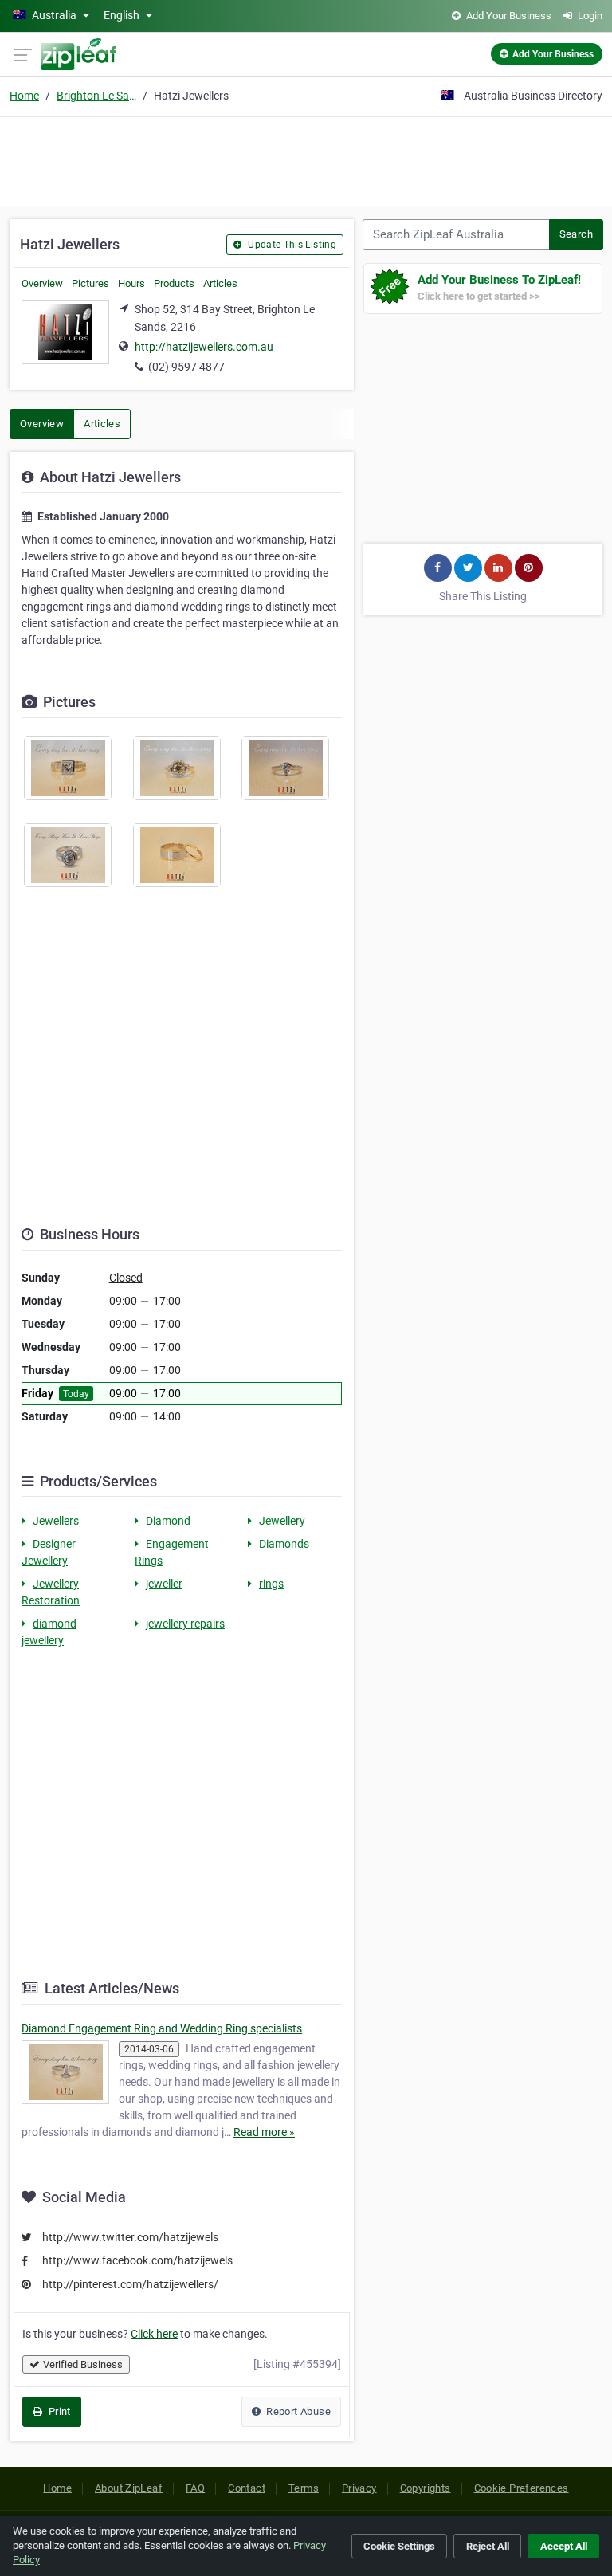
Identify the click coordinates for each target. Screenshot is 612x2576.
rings (271, 1584)
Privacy (359, 2488)
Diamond (168, 1521)
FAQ (195, 2488)
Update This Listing (291, 245)
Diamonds (284, 1544)
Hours (131, 283)
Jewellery (282, 1521)
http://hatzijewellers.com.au (204, 347)
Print (58, 2411)
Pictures (90, 283)
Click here (154, 2334)
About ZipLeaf (129, 2488)
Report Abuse (297, 2411)
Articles (220, 283)
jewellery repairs (185, 1624)
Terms (304, 2488)
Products (174, 283)
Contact (247, 2488)
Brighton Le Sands (96, 96)
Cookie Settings (399, 2546)
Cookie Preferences (522, 2488)
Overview (42, 283)
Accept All (564, 2546)
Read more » (264, 2132)
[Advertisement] (306, 159)
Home (24, 96)
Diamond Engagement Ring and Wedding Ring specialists (162, 2028)
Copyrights (426, 2488)
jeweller (164, 1584)
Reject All (488, 2546)
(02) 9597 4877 (186, 367)
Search (576, 234)
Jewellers (56, 1521)
